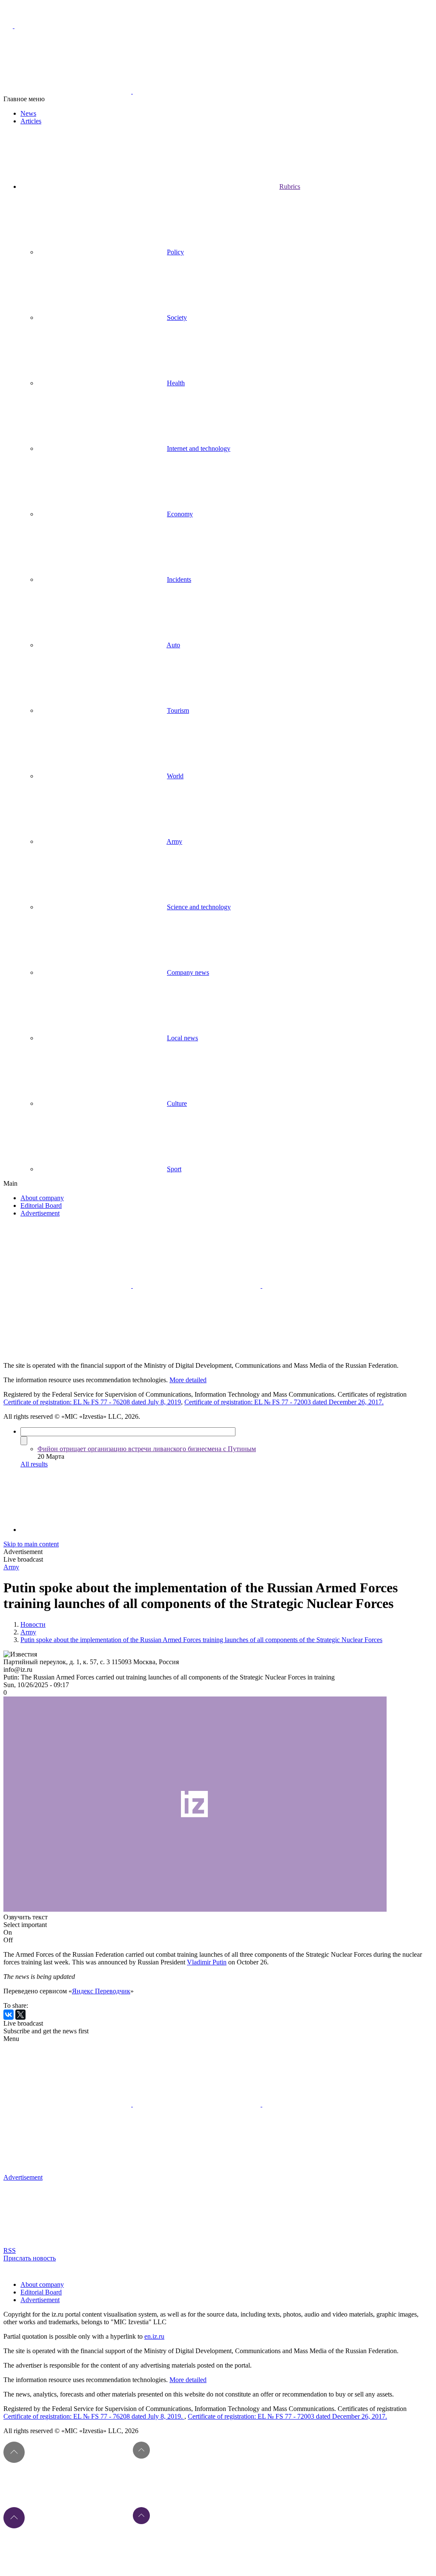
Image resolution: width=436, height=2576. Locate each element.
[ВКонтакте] (9, 2015)
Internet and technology (199, 448)
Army (174, 841)
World (175, 776)
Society (177, 317)
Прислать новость (30, 2258)
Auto (173, 645)
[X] (20, 2015)
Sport (174, 1169)
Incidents (179, 579)
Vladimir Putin (207, 1962)
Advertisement (40, 1213)
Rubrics (290, 186)
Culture (177, 1103)
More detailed (188, 1380)
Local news (182, 1038)
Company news (188, 972)
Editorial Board (41, 1205)
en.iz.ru (154, 2336)
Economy (180, 514)
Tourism (178, 710)
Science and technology (199, 907)
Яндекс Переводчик (101, 1991)
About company (42, 1198)
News (28, 113)
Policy (175, 252)
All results (34, 1464)
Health (176, 383)
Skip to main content (31, 1544)
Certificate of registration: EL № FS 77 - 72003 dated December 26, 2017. (284, 1402)
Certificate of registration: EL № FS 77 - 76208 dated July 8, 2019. (94, 2416)
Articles (31, 121)
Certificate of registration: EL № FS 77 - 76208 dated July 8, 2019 (92, 1402)
